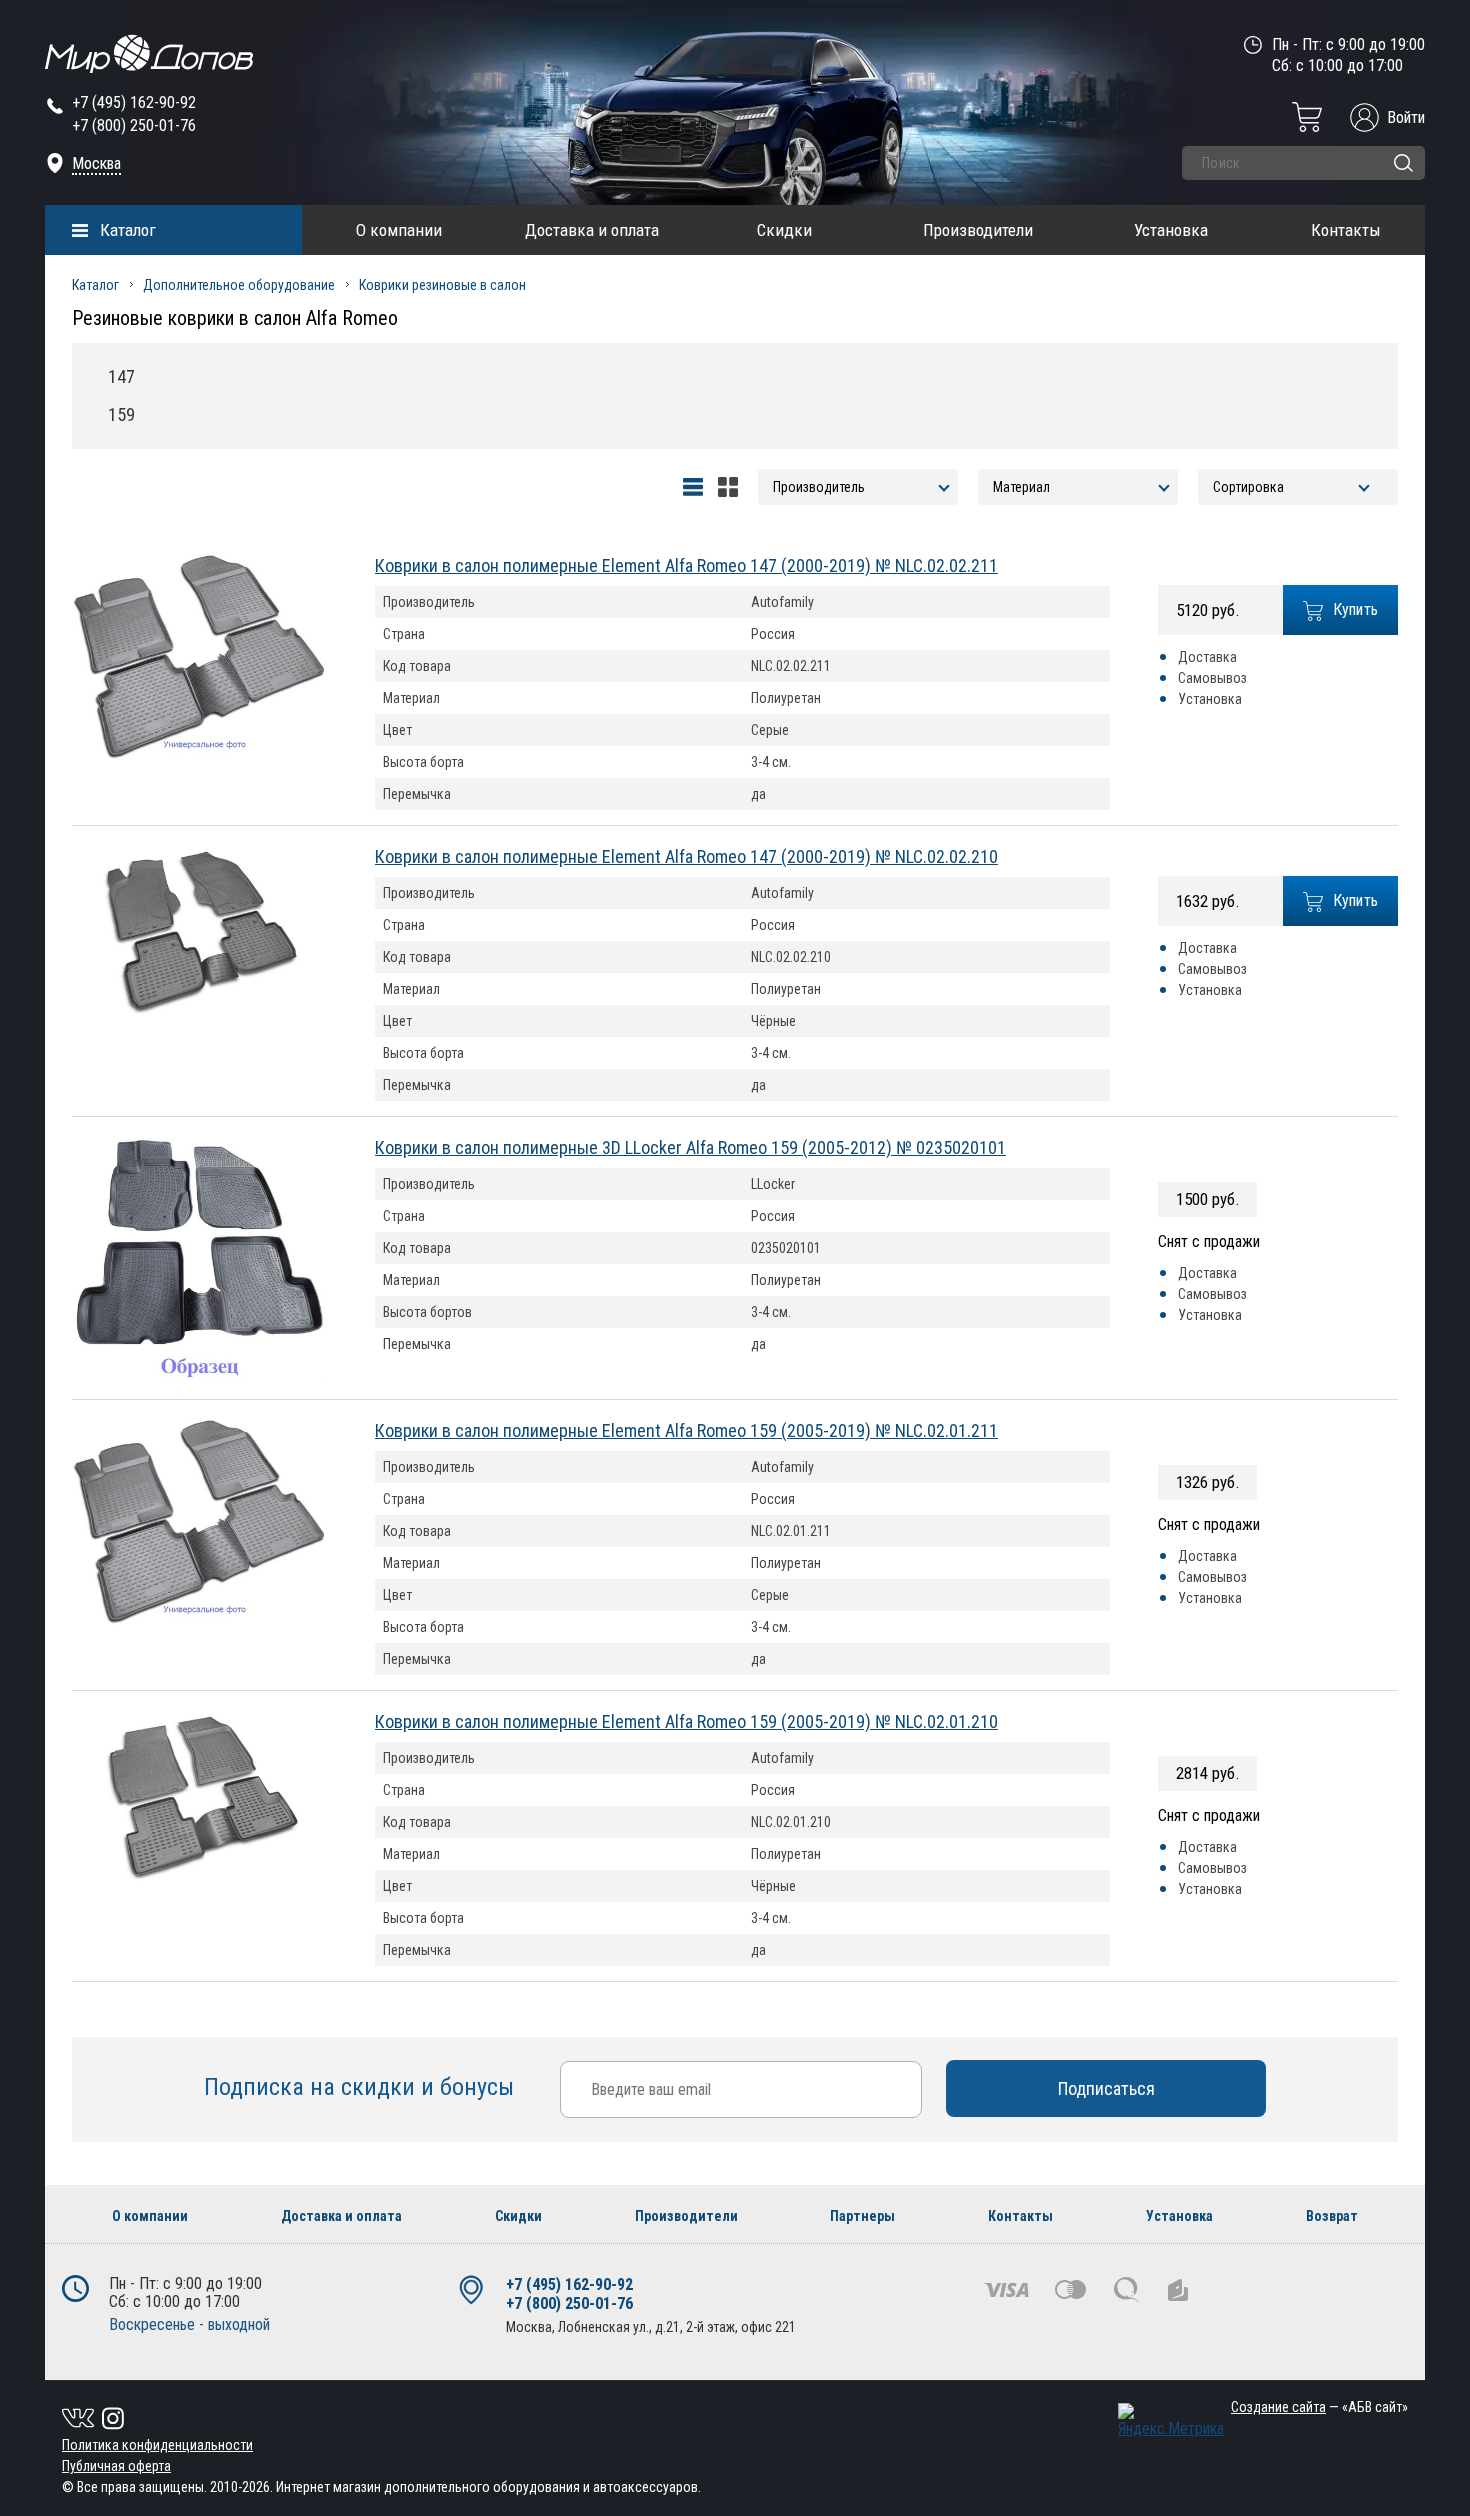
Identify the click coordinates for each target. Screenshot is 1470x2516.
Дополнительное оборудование (239, 285)
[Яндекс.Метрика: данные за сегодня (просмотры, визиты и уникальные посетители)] (1171, 2420)
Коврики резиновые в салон (442, 285)
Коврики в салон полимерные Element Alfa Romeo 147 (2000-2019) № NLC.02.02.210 (686, 856)
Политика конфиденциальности (157, 2445)
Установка (1171, 230)
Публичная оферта (116, 2466)
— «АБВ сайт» (1319, 2407)
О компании (399, 230)
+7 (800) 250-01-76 (134, 125)
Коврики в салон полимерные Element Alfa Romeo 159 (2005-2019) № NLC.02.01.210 (686, 1721)
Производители (978, 230)
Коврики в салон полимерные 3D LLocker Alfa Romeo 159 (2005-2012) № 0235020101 (690, 1147)
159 (121, 414)
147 (121, 376)
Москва (96, 163)
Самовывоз (1212, 678)
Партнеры (862, 2216)
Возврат (1332, 2216)
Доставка (1207, 657)
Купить (1356, 609)
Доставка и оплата (592, 230)
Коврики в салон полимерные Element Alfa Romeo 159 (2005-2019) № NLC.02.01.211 (686, 1430)
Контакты (1346, 230)
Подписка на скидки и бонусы (362, 2087)
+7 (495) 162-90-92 (134, 102)
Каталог (128, 230)
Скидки (784, 230)
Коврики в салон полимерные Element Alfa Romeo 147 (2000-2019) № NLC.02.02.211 (686, 565)
